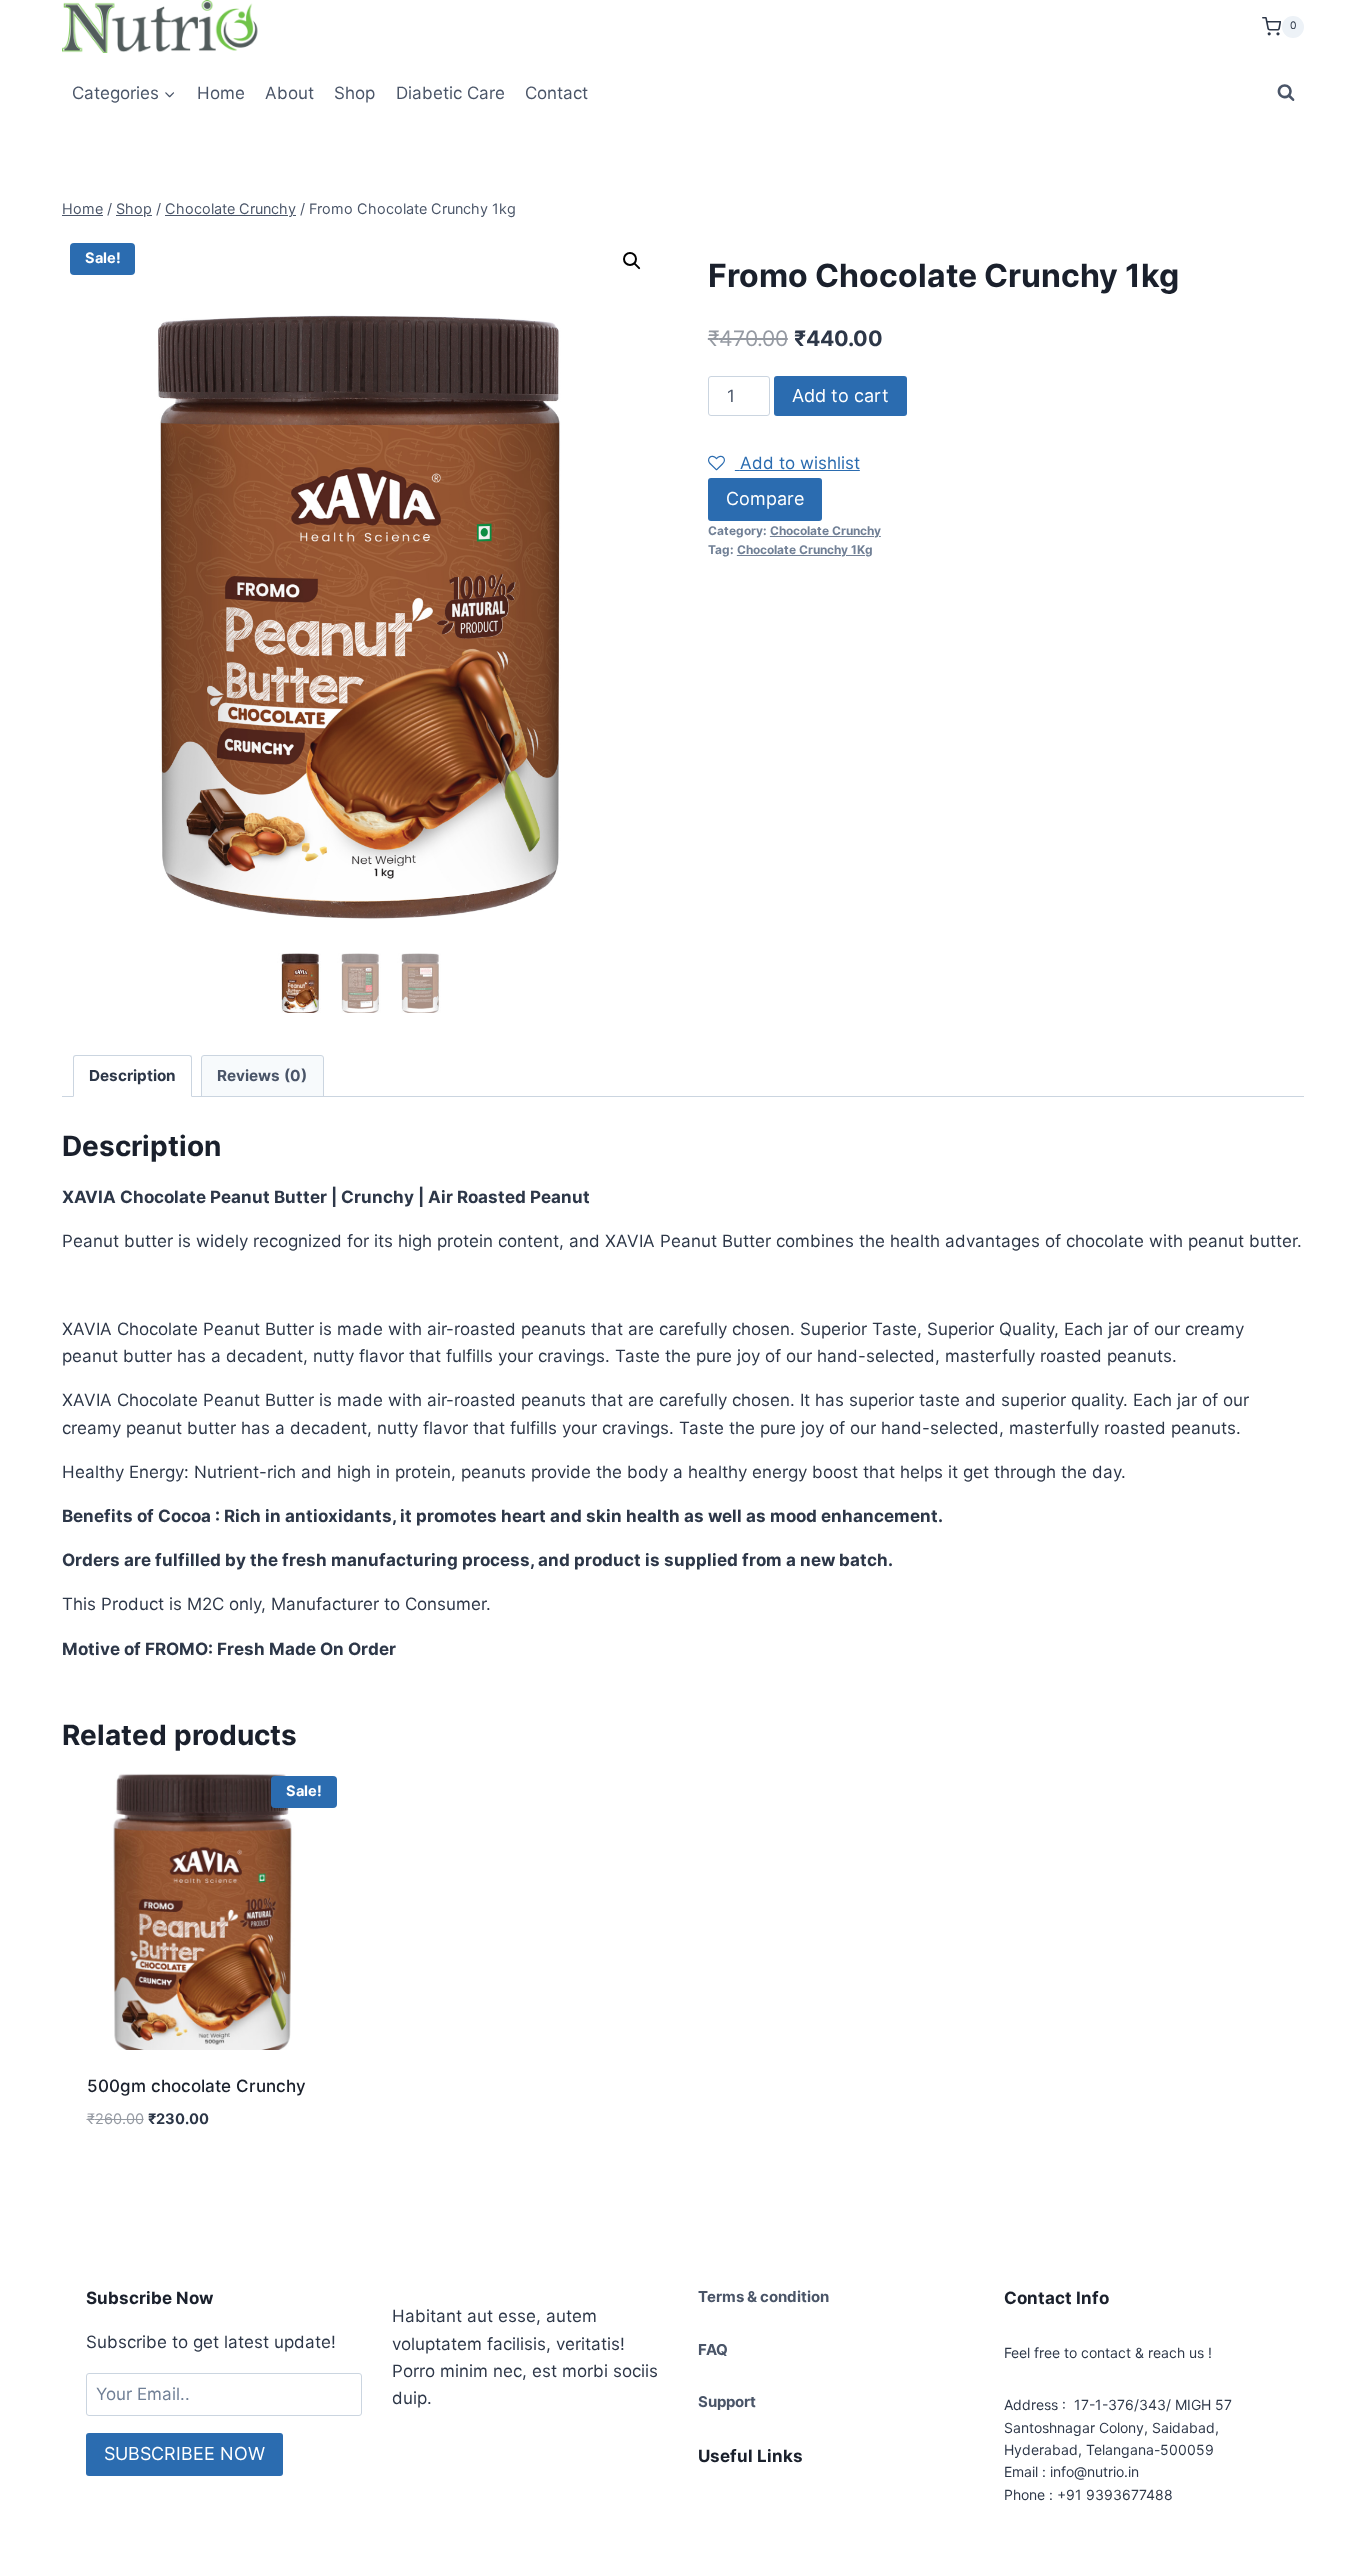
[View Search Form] (1286, 93)
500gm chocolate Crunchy (196, 2086)
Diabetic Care (450, 93)
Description (132, 1075)
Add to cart (840, 395)
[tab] (133, 1076)
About (289, 93)
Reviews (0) (262, 1075)
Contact (556, 93)
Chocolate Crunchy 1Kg (805, 549)
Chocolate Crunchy (825, 530)
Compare (765, 498)
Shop (354, 93)
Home (221, 93)
